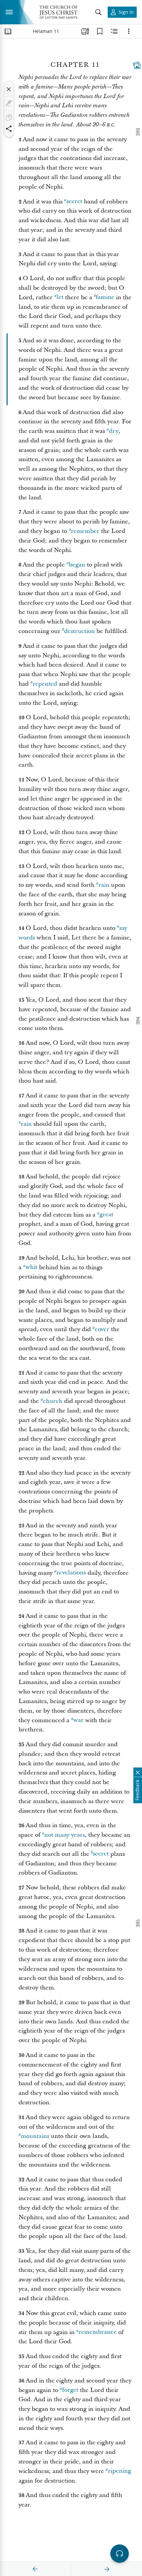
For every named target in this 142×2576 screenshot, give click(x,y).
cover (102, 1329)
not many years (65, 1835)
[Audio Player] (120, 2554)
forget (70, 2390)
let (60, 297)
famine (105, 297)
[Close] (9, 89)
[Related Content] (114, 31)
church (53, 1401)
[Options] (129, 31)
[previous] (35, 2569)
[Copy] (9, 118)
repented (45, 684)
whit (31, 1267)
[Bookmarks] (100, 31)
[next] (107, 2569)
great (106, 1215)
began (77, 565)
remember (85, 531)
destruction (79, 631)
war (78, 1720)
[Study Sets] (85, 31)
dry (114, 431)
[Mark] (9, 103)
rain (104, 885)
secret (74, 202)
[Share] (9, 129)
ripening (120, 2471)
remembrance (98, 2332)
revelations (71, 1573)
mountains (35, 2136)
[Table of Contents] (8, 31)
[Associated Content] (137, 65)
